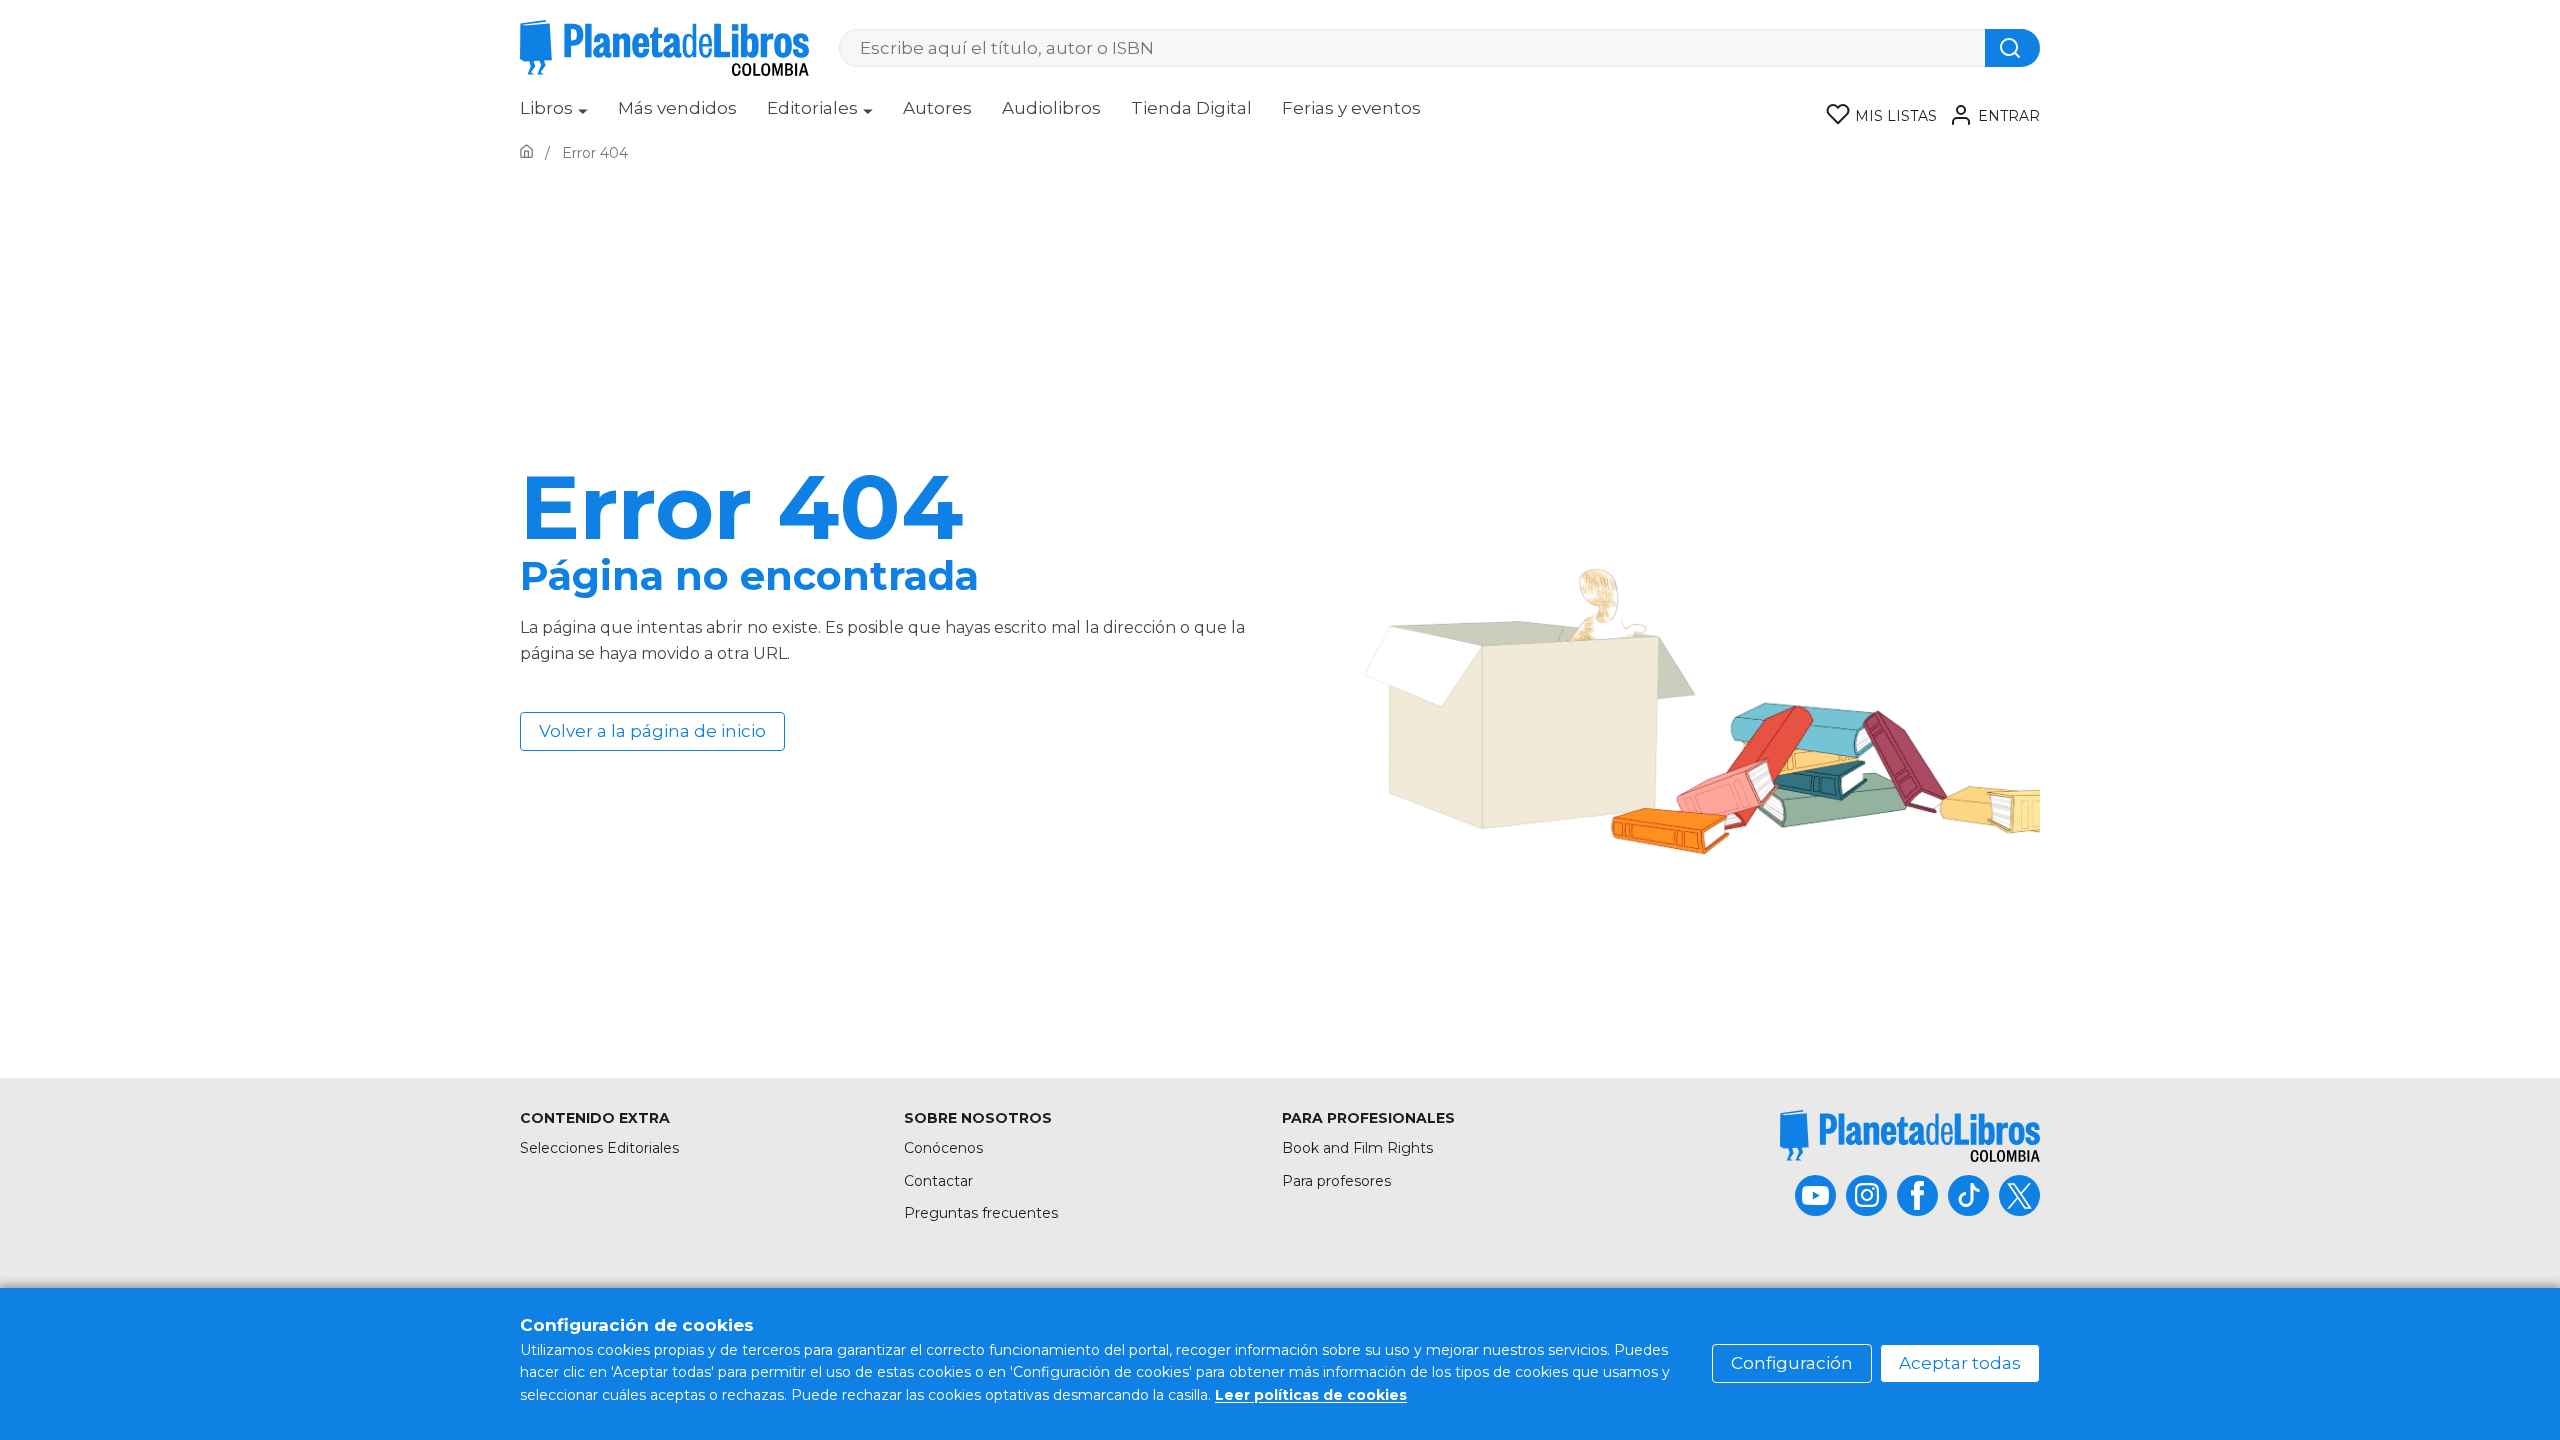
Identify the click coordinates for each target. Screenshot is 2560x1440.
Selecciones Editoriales (599, 1148)
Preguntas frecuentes (981, 1213)
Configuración (1792, 1363)
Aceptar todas (1960, 1363)
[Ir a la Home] (526, 153)
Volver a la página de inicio (652, 731)
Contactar (938, 1181)
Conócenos (943, 1148)
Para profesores (1336, 1181)
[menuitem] (554, 115)
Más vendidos (677, 108)
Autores (937, 108)
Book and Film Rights (1357, 1148)
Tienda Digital (1191, 108)
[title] (1910, 1135)
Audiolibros (1051, 108)
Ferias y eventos (1351, 108)
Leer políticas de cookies (1311, 1395)
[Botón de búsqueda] (2012, 48)
